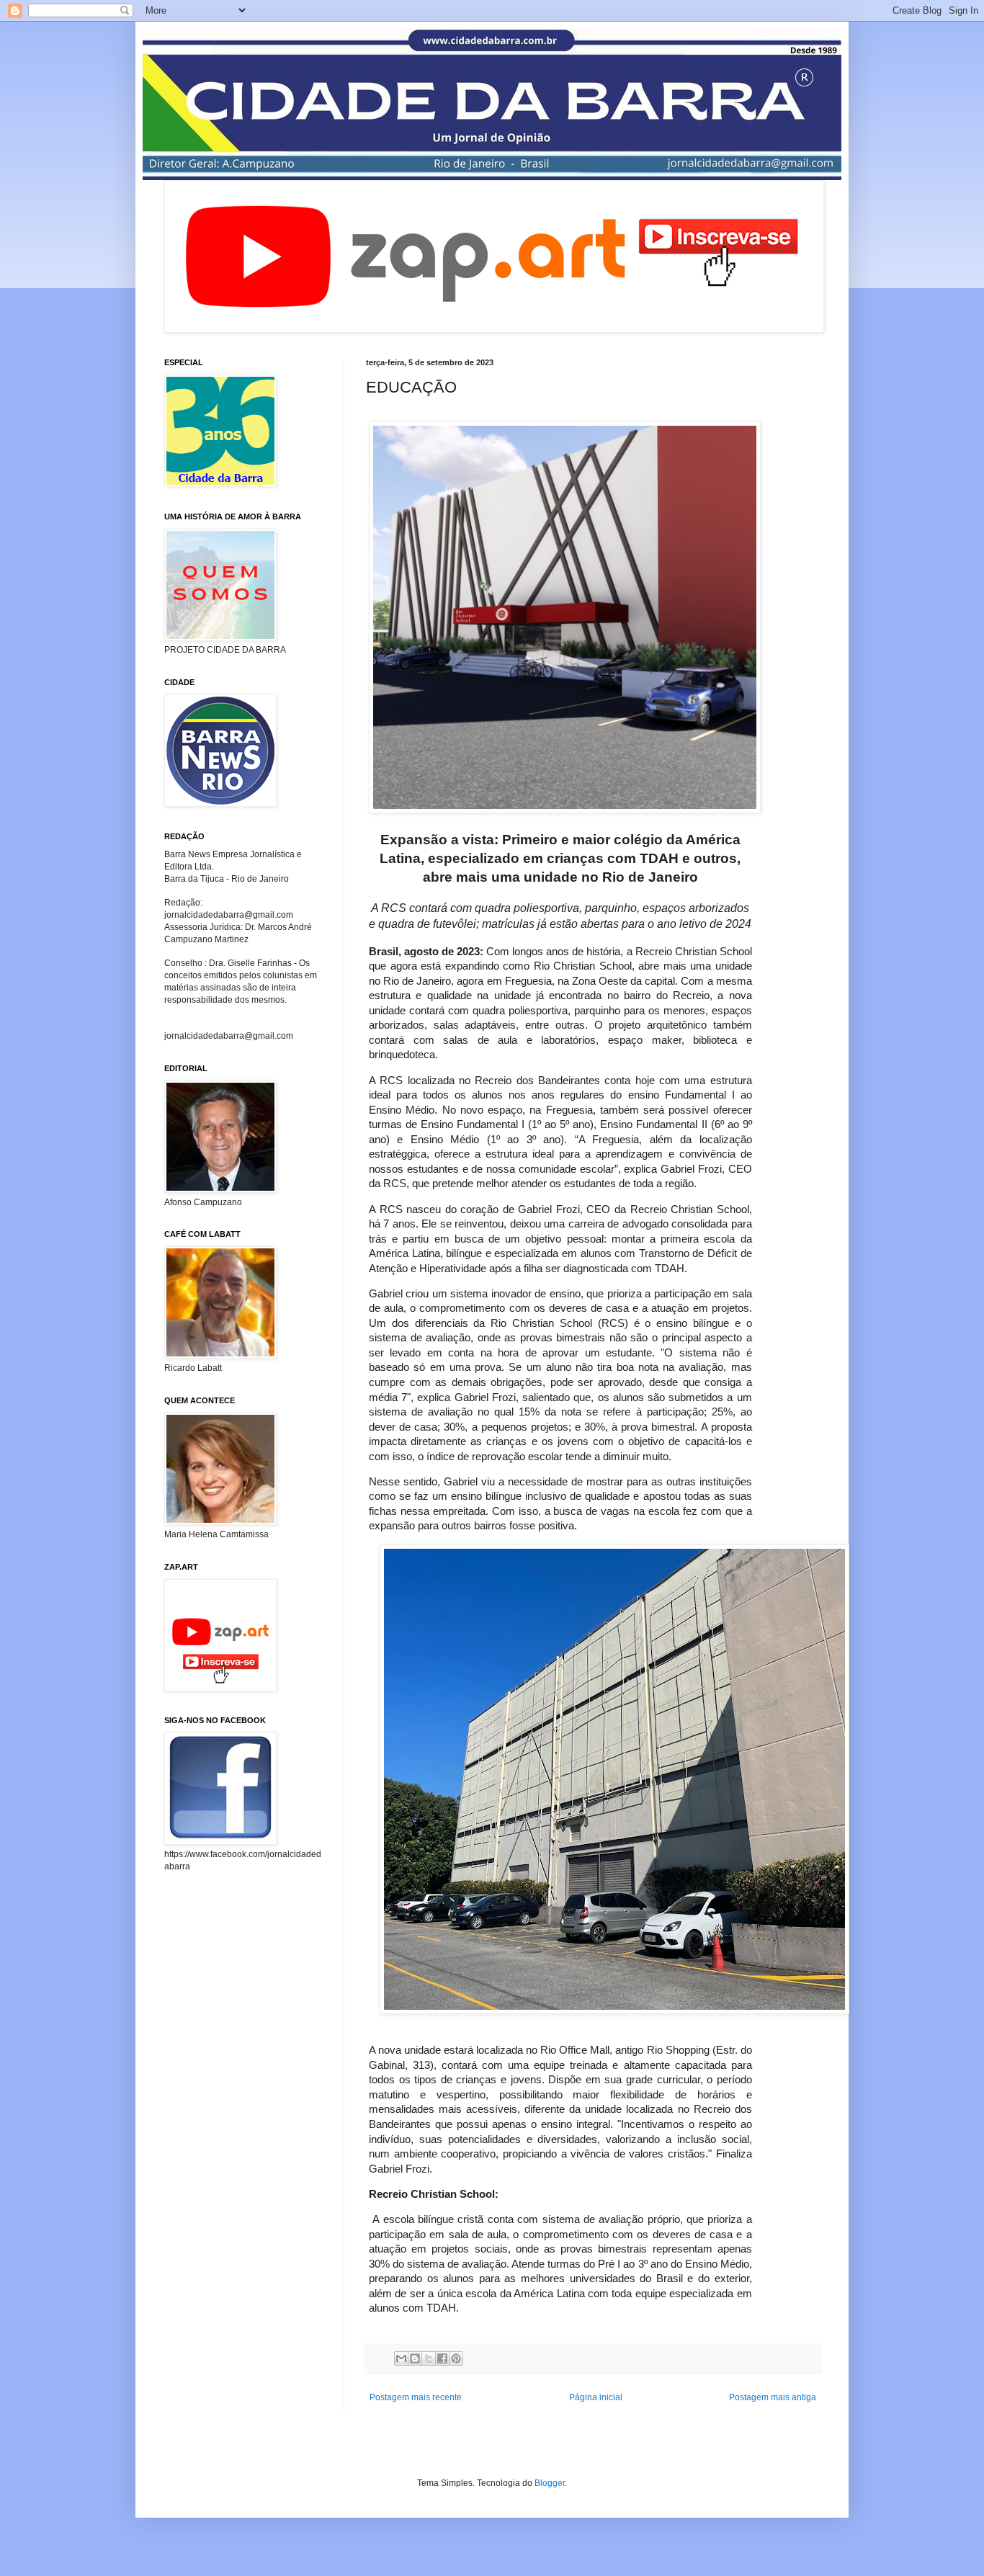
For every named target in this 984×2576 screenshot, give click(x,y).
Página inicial (596, 2397)
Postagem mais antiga (773, 2397)
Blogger (550, 2483)
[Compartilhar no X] (429, 2358)
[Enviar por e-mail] (401, 2358)
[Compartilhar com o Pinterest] (456, 2358)
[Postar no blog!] (415, 2358)
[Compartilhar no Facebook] (442, 2358)
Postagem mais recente (416, 2397)
